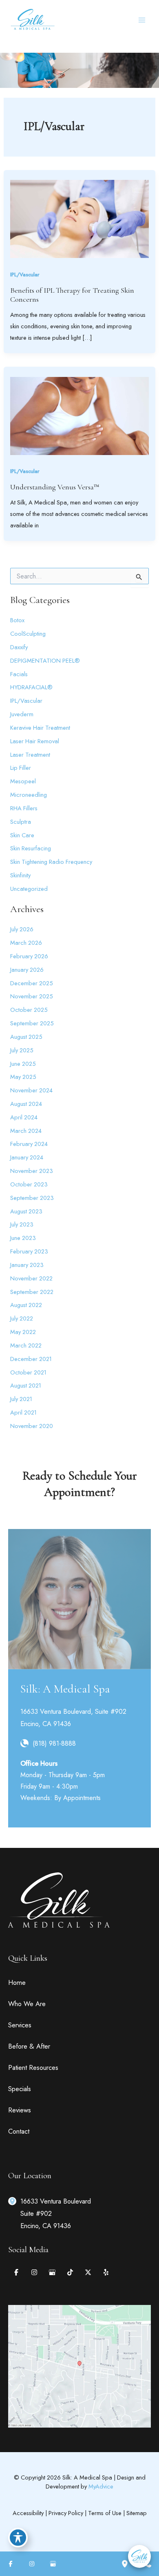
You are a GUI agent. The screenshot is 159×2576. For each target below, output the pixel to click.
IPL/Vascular (25, 275)
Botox (17, 620)
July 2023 (22, 1224)
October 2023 (29, 1184)
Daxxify (19, 647)
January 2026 (27, 970)
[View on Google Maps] (79, 2365)
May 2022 (23, 1332)
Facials (19, 674)
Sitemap (137, 2513)
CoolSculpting (28, 633)
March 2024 (26, 1131)
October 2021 (28, 1372)
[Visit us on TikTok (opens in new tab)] (70, 2272)
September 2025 (32, 1023)
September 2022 (32, 1292)
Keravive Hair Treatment (40, 728)
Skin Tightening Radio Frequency (51, 862)
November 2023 (32, 1171)
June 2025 (23, 1064)
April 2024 (24, 1117)
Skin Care (22, 835)
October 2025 (29, 1010)
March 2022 (26, 1345)
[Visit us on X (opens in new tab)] (88, 2272)
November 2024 (31, 1090)
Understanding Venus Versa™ (55, 487)
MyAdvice (101, 2486)
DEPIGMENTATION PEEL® (45, 660)
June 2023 (23, 1238)
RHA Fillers (24, 808)
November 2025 (32, 996)
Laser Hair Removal (35, 741)
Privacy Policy (66, 2513)
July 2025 (22, 1050)
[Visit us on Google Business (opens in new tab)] (52, 2272)
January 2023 (27, 1265)
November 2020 (32, 1426)
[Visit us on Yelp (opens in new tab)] (106, 2272)
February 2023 (29, 1251)
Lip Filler (21, 768)
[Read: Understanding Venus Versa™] (79, 415)
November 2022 (31, 1278)
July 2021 (21, 1399)
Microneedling (29, 795)
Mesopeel (23, 781)
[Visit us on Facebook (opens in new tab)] (16, 2272)
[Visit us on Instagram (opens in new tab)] (34, 2272)
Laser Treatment (30, 754)
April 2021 (23, 1412)
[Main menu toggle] (142, 20)
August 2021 (26, 1385)
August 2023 (26, 1211)
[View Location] (14, 2200)
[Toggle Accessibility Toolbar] (18, 2538)
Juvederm (22, 714)
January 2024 (27, 1157)
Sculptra (21, 822)
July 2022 (22, 1318)
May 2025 (23, 1077)
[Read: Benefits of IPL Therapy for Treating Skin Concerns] (79, 218)
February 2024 (29, 1144)
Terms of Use (105, 2513)
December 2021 (31, 1359)
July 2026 (22, 929)
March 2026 (26, 943)
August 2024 (26, 1104)
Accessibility (28, 2513)
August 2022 (26, 1305)
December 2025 (32, 983)
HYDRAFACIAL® (31, 687)
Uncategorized (29, 889)
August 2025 (26, 1037)
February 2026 (29, 956)
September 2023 (32, 1198)
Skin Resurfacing (31, 848)
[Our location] (125, 2564)
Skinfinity (20, 875)
